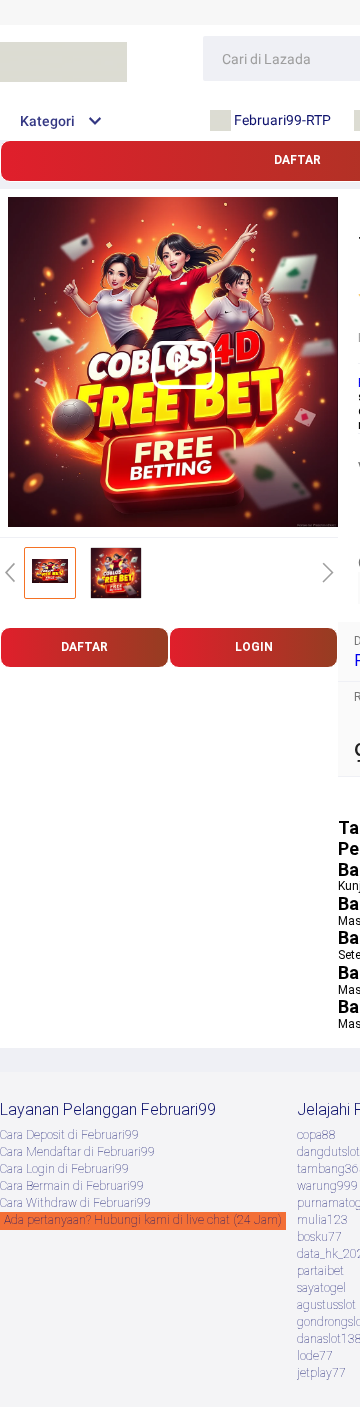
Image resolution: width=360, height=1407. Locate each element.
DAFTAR (84, 647)
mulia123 (322, 1220)
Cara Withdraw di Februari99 (75, 1203)
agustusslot (326, 1305)
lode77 (315, 1356)
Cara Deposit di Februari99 (69, 1135)
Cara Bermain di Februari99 (72, 1186)
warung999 (327, 1186)
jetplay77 (321, 1373)
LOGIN (254, 647)
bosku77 (319, 1237)
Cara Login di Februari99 (64, 1169)
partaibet (320, 1271)
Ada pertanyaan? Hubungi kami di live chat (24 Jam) (143, 1220)
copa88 (316, 1135)
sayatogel (321, 1288)
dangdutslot (328, 1152)
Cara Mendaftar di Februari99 (77, 1152)
